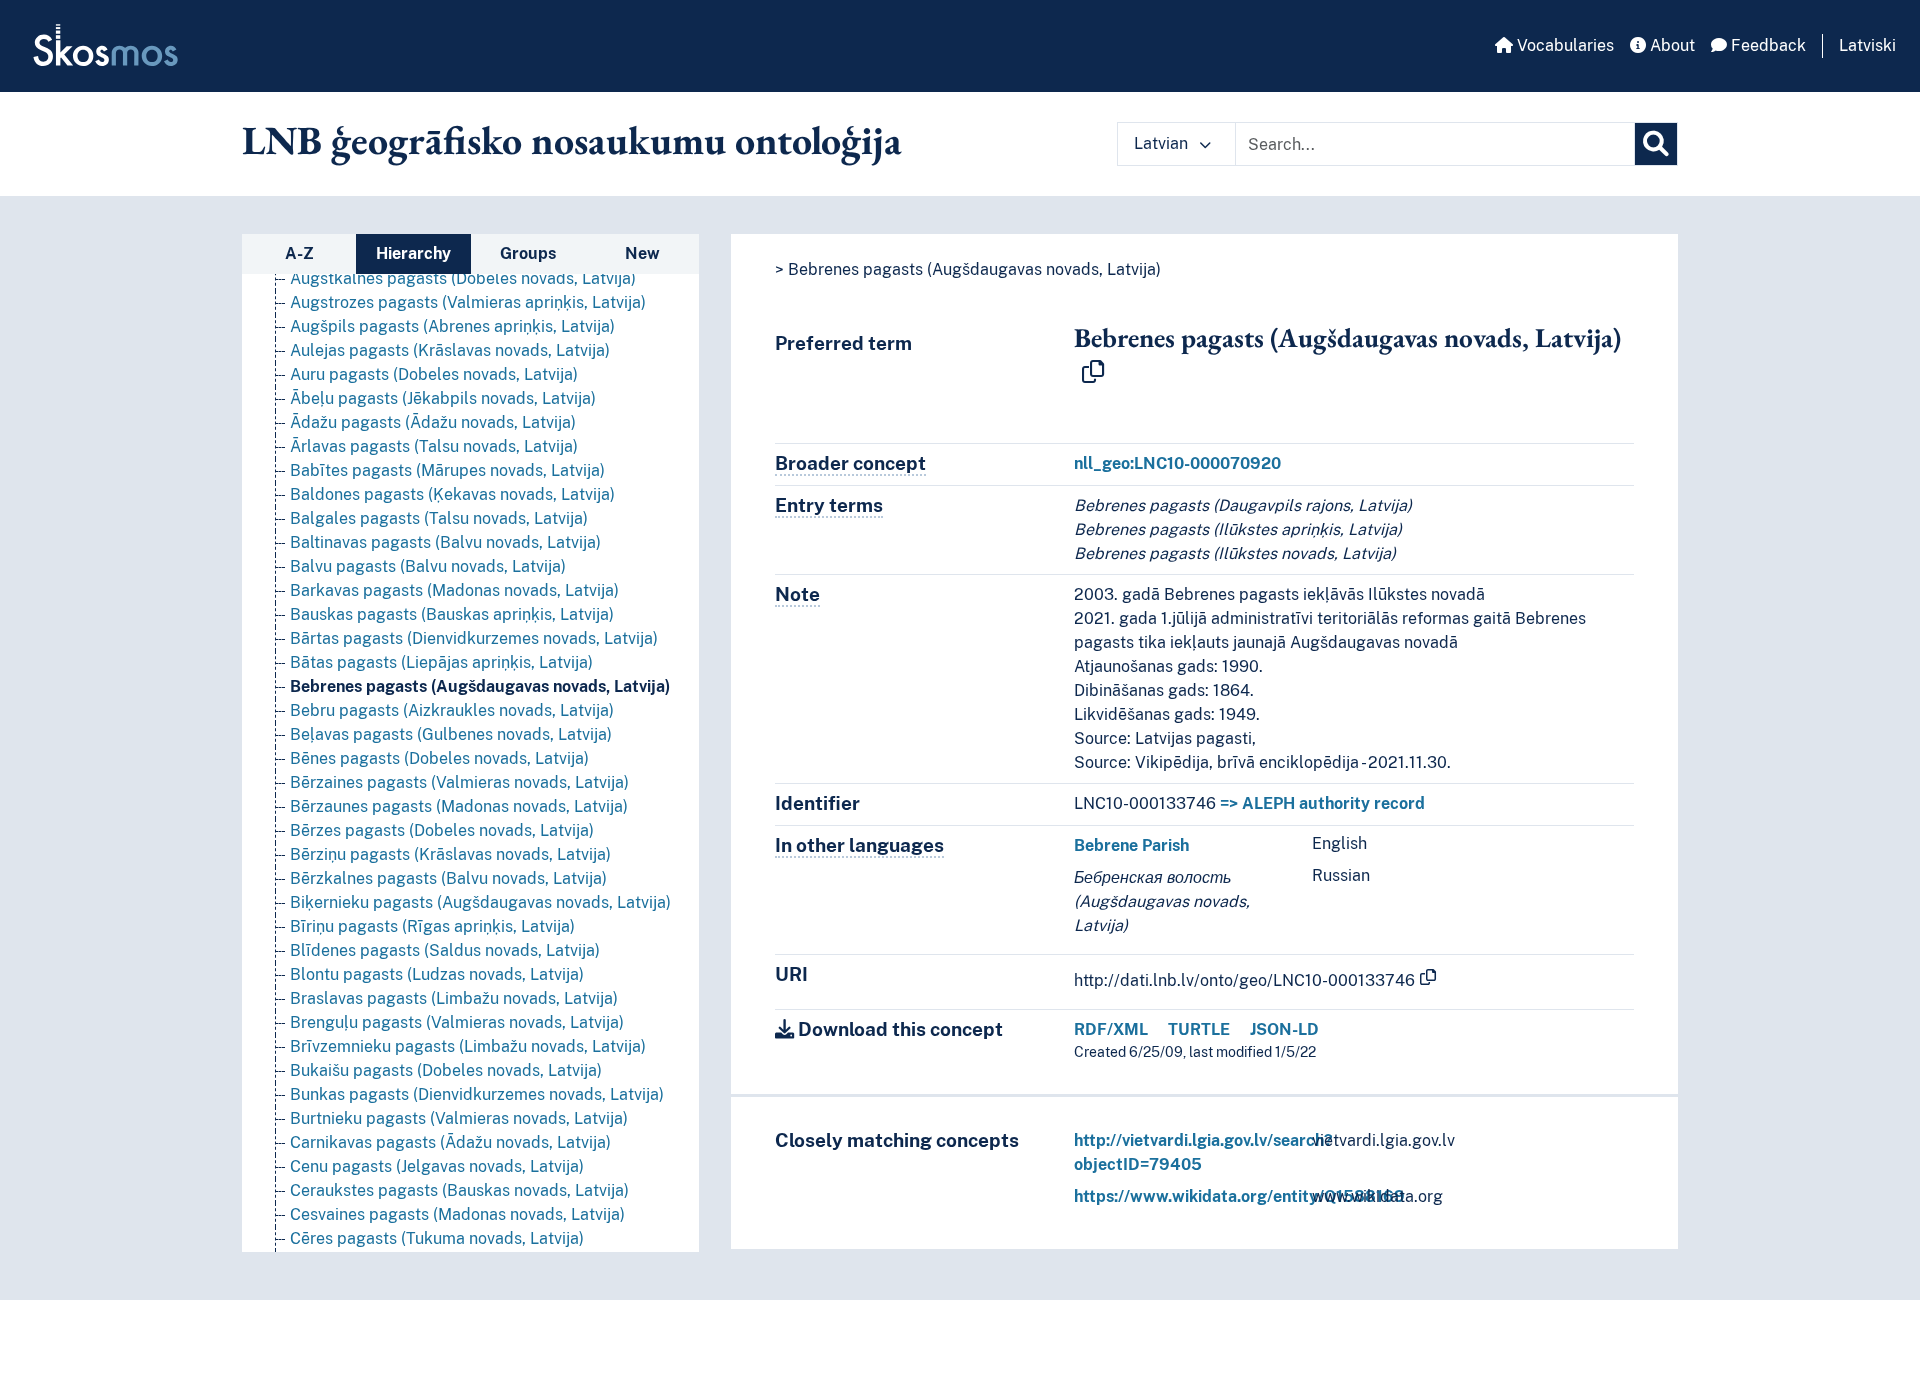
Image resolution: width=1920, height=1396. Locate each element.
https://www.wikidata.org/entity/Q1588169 (1239, 1196)
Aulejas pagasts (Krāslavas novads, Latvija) (450, 350)
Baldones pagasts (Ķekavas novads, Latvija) (452, 494)
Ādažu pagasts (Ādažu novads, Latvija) (433, 422)
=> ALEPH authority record (1322, 803)
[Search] (1656, 144)
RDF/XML (1111, 1029)
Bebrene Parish (1131, 845)
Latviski (1867, 45)
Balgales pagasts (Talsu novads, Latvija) (439, 518)
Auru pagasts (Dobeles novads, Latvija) (434, 374)
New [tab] (642, 253)
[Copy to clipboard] (1093, 373)
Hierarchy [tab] (413, 253)
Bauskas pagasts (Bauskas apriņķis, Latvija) (452, 614)
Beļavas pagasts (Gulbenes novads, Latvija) (451, 734)
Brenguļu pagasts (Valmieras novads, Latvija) (457, 1022)
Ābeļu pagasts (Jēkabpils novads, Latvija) (443, 398)
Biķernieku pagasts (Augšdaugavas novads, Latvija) (480, 902)
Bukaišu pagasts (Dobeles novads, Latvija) (446, 1070)
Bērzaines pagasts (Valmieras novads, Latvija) (459, 782)
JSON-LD (1284, 1029)
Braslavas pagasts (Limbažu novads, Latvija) (454, 998)
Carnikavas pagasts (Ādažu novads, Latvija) (450, 1142)
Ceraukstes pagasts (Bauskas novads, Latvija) (459, 1190)
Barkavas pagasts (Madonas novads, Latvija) (454, 590)
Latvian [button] (1163, 143)
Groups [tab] (528, 253)
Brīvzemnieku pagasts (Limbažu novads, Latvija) (468, 1046)
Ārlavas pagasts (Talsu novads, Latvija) (434, 446)
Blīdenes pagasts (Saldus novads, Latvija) (445, 950)
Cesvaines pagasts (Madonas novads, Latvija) (457, 1214)
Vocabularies (1563, 45)
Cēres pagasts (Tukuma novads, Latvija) (437, 1238)
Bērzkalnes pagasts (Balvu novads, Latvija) (448, 878)
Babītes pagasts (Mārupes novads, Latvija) (447, 470)
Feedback (1766, 45)
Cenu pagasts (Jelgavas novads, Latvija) (437, 1166)
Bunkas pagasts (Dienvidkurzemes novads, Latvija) (477, 1094)
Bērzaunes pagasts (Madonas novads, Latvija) (459, 806)
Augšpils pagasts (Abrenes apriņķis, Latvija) (452, 326)
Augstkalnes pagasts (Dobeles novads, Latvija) (463, 278)
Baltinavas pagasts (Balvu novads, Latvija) (445, 542)
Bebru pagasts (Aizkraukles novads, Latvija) (452, 710)
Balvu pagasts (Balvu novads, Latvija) (428, 566)
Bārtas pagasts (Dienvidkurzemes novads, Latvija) (474, 638)
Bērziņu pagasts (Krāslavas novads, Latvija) (450, 854)
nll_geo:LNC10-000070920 (1177, 463)
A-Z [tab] (299, 253)
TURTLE (1199, 1029)
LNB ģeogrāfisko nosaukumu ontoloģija (572, 140)
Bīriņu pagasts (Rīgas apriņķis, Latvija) (432, 926)
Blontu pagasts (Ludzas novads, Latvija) (437, 974)
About (1670, 45)
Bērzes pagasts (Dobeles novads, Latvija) (442, 830)
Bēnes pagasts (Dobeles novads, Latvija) (439, 758)
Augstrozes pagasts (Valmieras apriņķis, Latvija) (468, 302)
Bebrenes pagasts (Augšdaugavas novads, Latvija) (480, 686)
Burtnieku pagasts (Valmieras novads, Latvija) (459, 1118)
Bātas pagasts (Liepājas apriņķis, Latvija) (441, 662)
